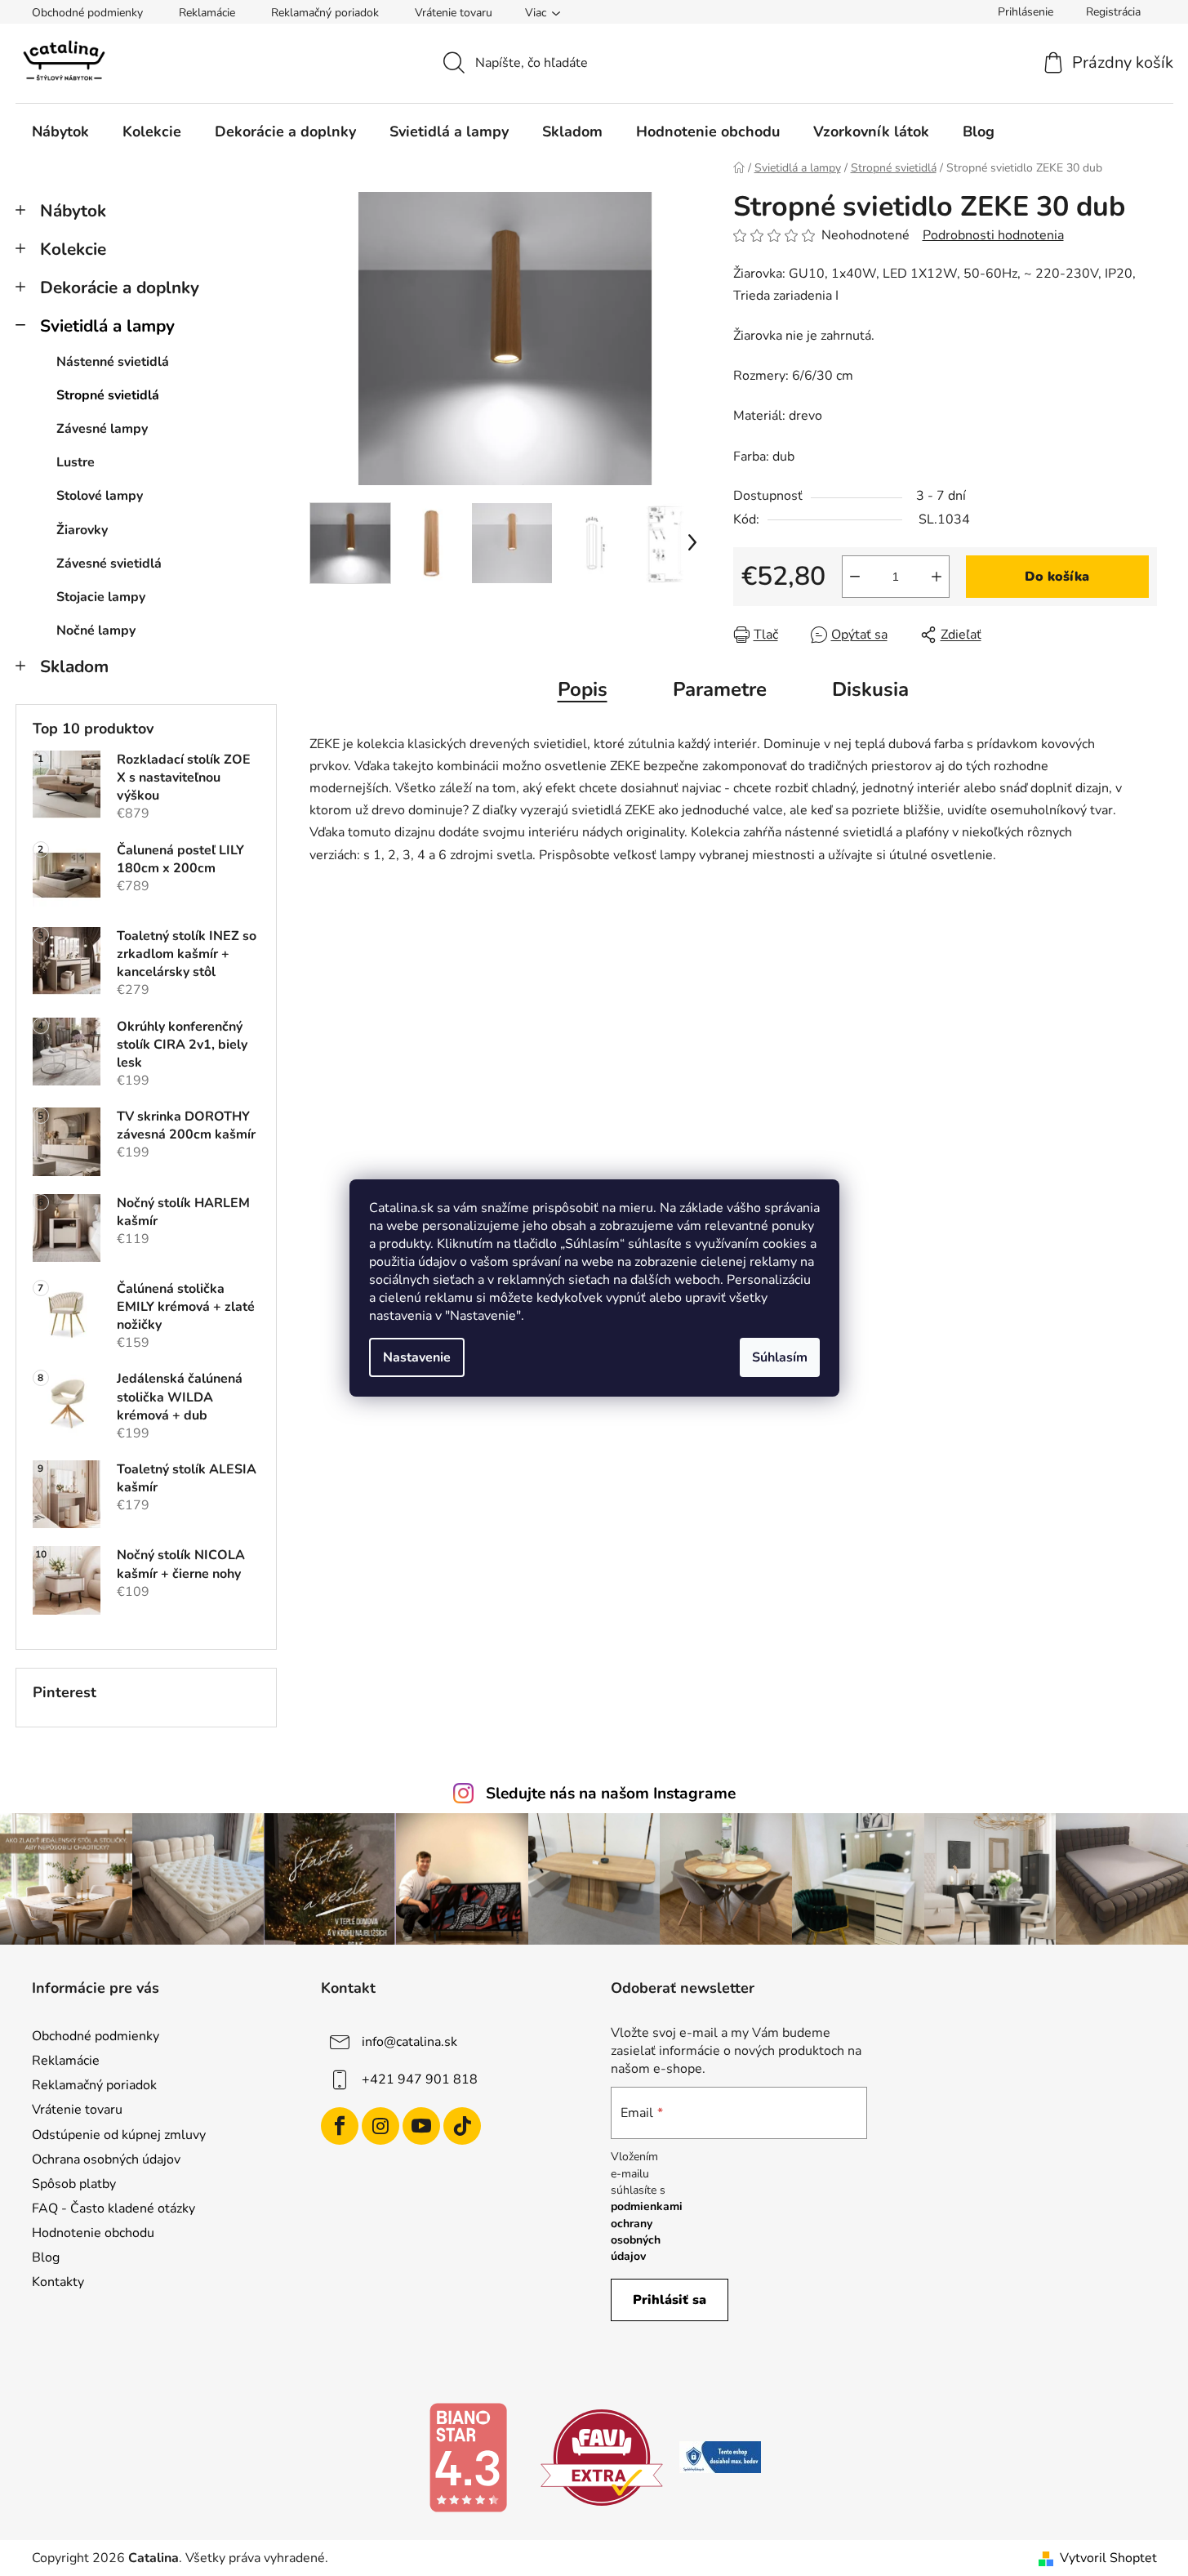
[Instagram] (380, 2126)
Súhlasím (780, 1357)
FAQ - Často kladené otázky (113, 2208)
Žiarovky (82, 530)
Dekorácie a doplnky (120, 287)
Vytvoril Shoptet (1108, 2558)
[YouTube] (421, 2126)
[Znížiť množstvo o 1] (855, 577)
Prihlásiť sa (670, 2300)
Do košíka (1057, 577)
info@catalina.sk (409, 2042)
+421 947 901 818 (420, 2079)
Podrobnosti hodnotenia (993, 235)
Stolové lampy (100, 496)
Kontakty (58, 2282)
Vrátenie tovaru (454, 13)
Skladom (74, 666)
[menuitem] (60, 131)
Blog (46, 2257)
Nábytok (73, 211)
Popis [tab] (583, 689)
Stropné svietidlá (108, 395)
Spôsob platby (74, 2184)
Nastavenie (417, 1357)
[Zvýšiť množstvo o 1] (937, 577)
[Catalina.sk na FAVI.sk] (602, 2457)
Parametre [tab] (720, 689)
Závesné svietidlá (109, 564)
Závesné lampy (102, 429)
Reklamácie (207, 13)
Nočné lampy (96, 631)
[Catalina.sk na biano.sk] (468, 2457)
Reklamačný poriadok (325, 13)
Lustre (76, 462)
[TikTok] (462, 2126)
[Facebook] (340, 2126)
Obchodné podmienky (87, 13)
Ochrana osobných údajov (106, 2159)
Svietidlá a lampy (107, 326)
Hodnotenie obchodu (93, 2233)
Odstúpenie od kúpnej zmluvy (119, 2135)
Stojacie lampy (101, 597)
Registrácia (1113, 12)
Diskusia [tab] (870, 689)
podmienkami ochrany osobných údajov (647, 2231)
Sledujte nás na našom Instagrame (611, 1794)
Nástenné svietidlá (113, 362)
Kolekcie (73, 249)
